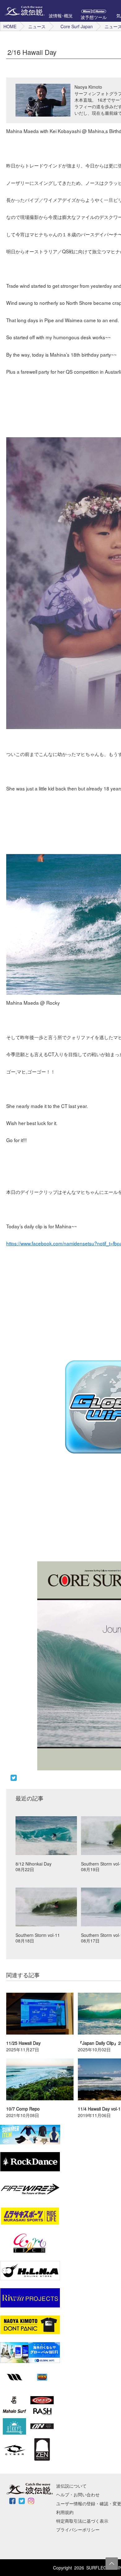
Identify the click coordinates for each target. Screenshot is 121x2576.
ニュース (37, 26)
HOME (10, 26)
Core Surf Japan (77, 26)
